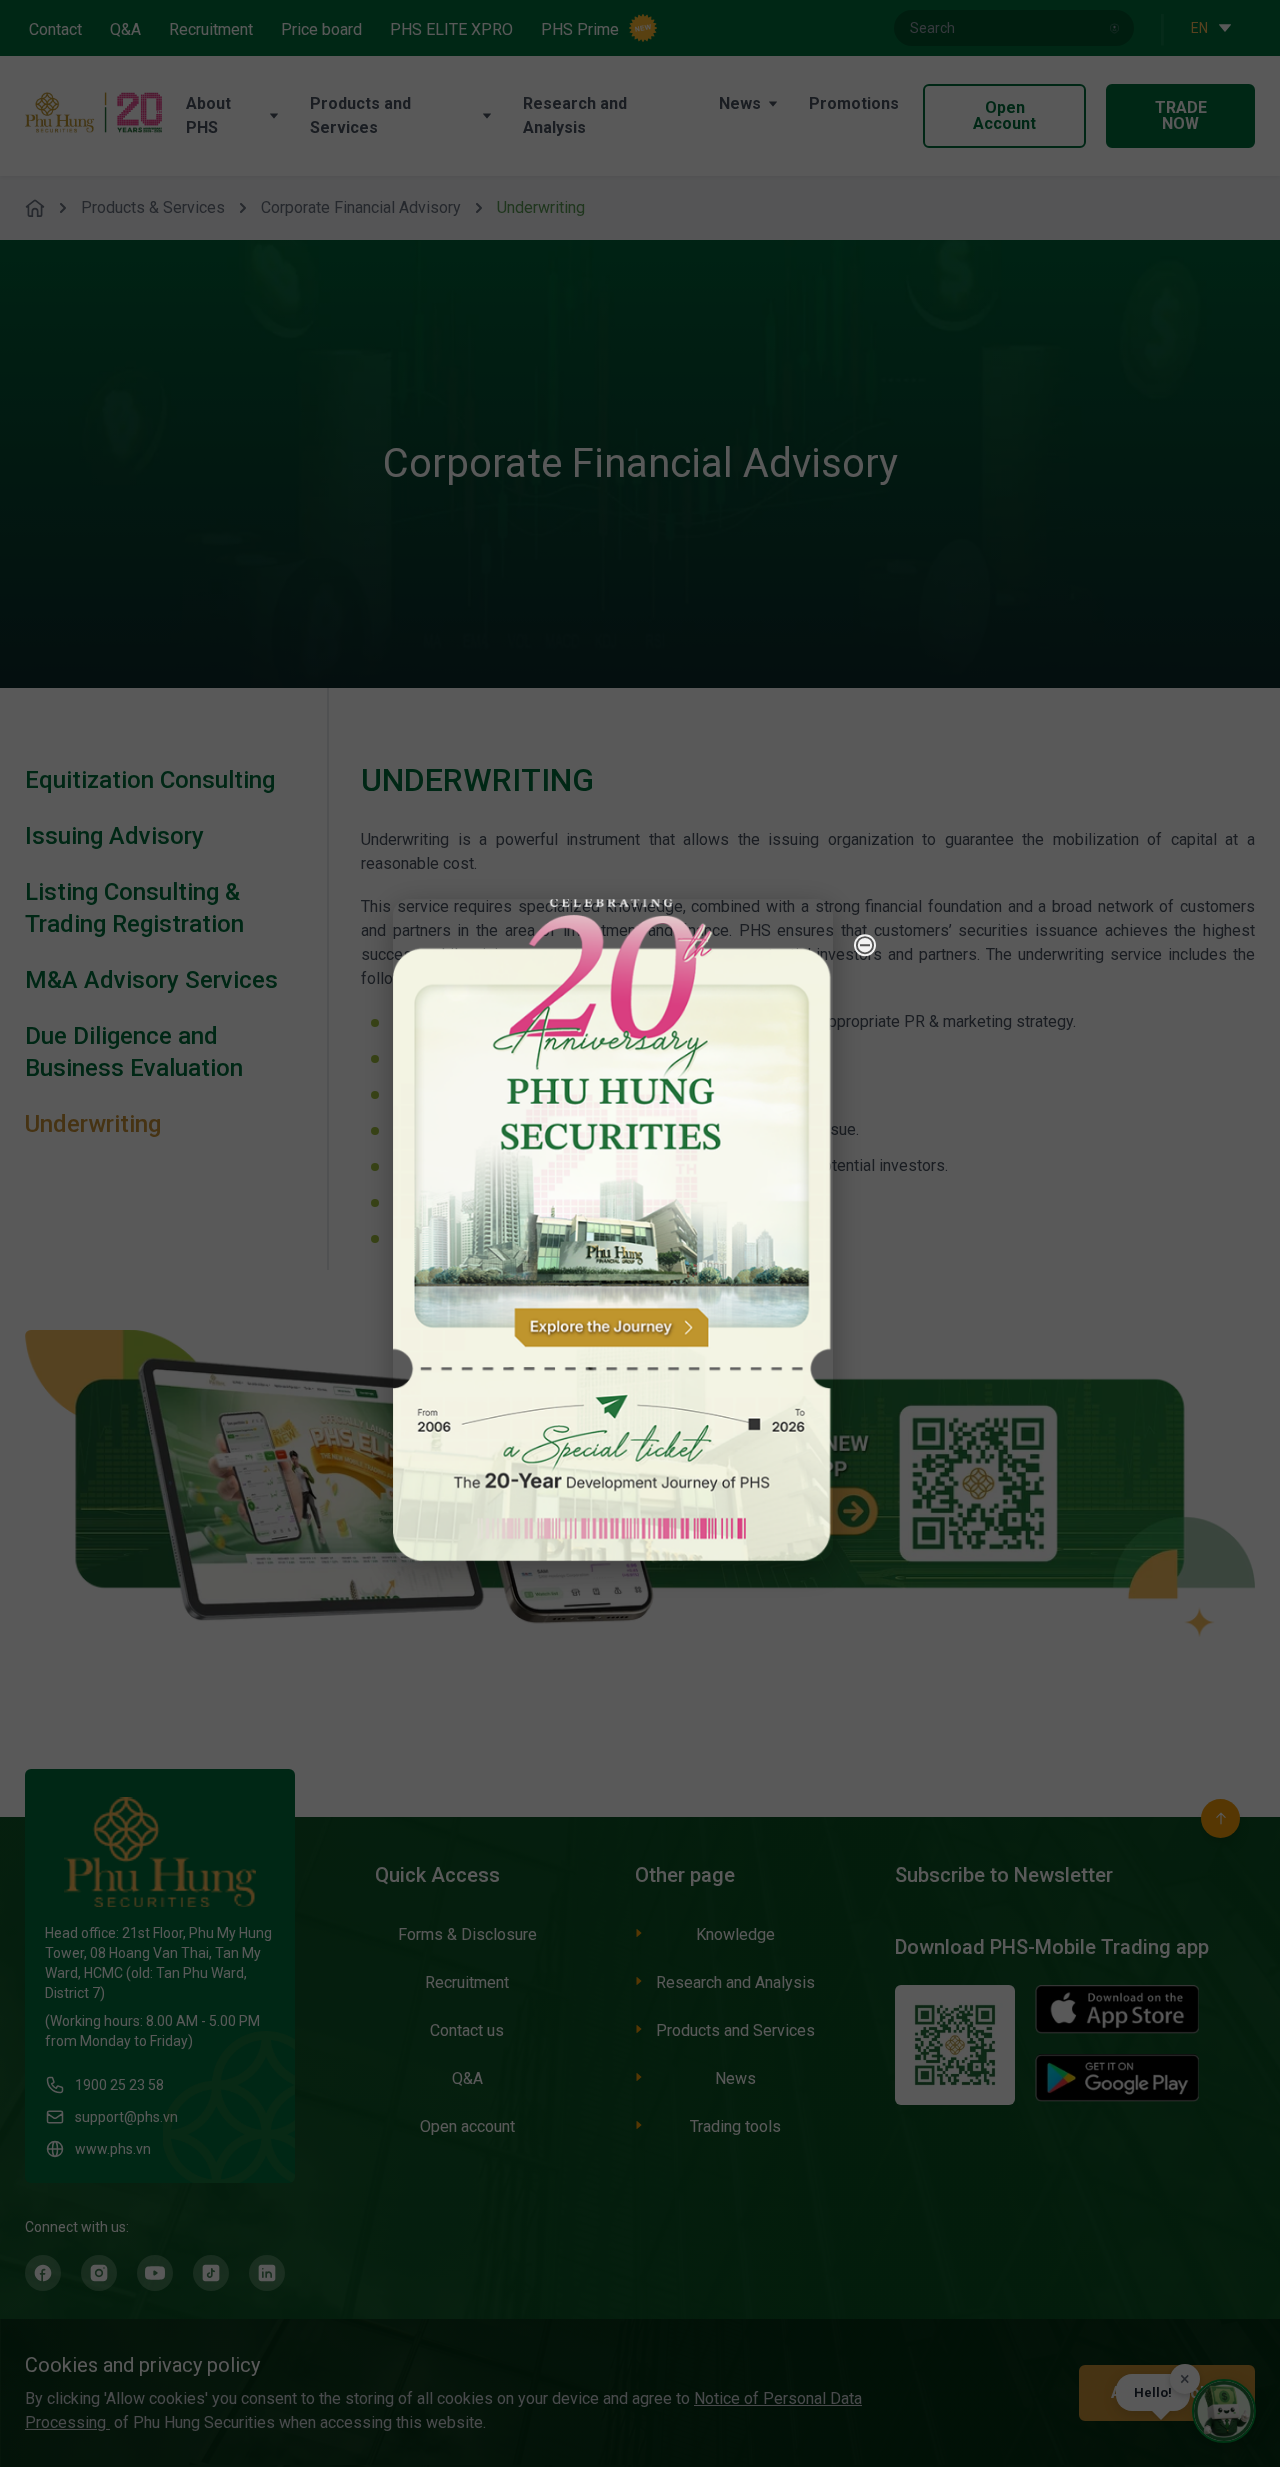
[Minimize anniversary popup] (865, 945)
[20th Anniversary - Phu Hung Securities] (613, 1230)
